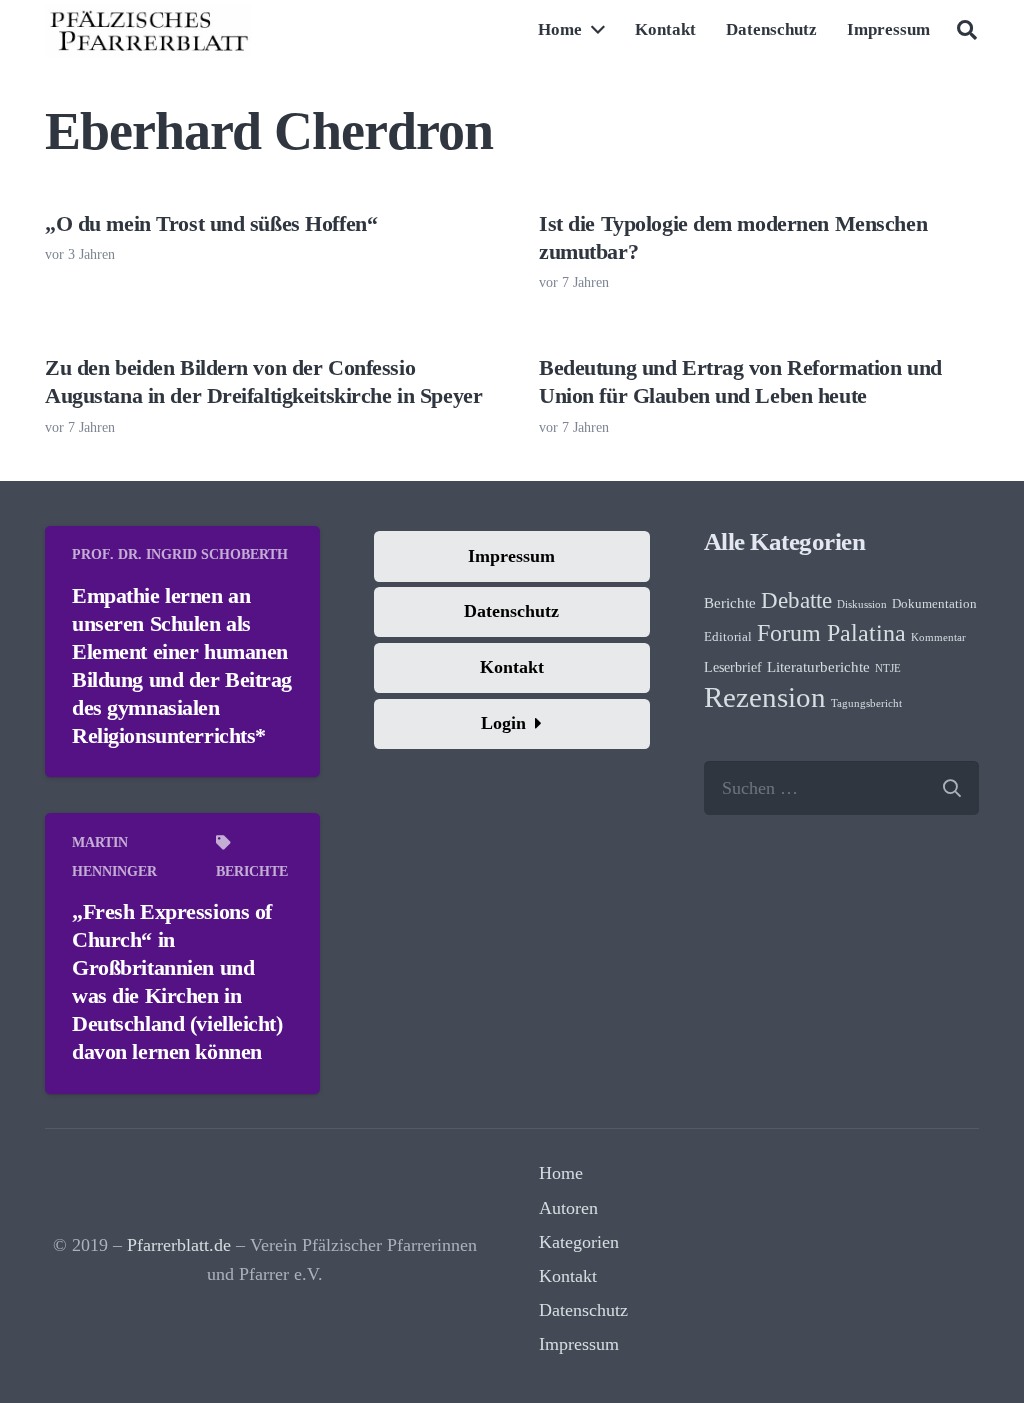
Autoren (568, 1208)
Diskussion (862, 604)
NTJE (888, 668)
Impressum (579, 1344)
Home (561, 1173)
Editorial (728, 637)
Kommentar (938, 637)
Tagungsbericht (866, 703)
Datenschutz (583, 1310)
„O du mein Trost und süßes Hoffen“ (211, 224)
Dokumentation (934, 604)
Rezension (765, 697)
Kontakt (568, 1276)
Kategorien (579, 1242)
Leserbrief (733, 667)
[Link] (148, 30)
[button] (967, 30)
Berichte (252, 871)
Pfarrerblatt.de (179, 1245)
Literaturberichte (818, 667)
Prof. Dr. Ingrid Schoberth (180, 554)
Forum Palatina (831, 633)
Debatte (796, 600)
